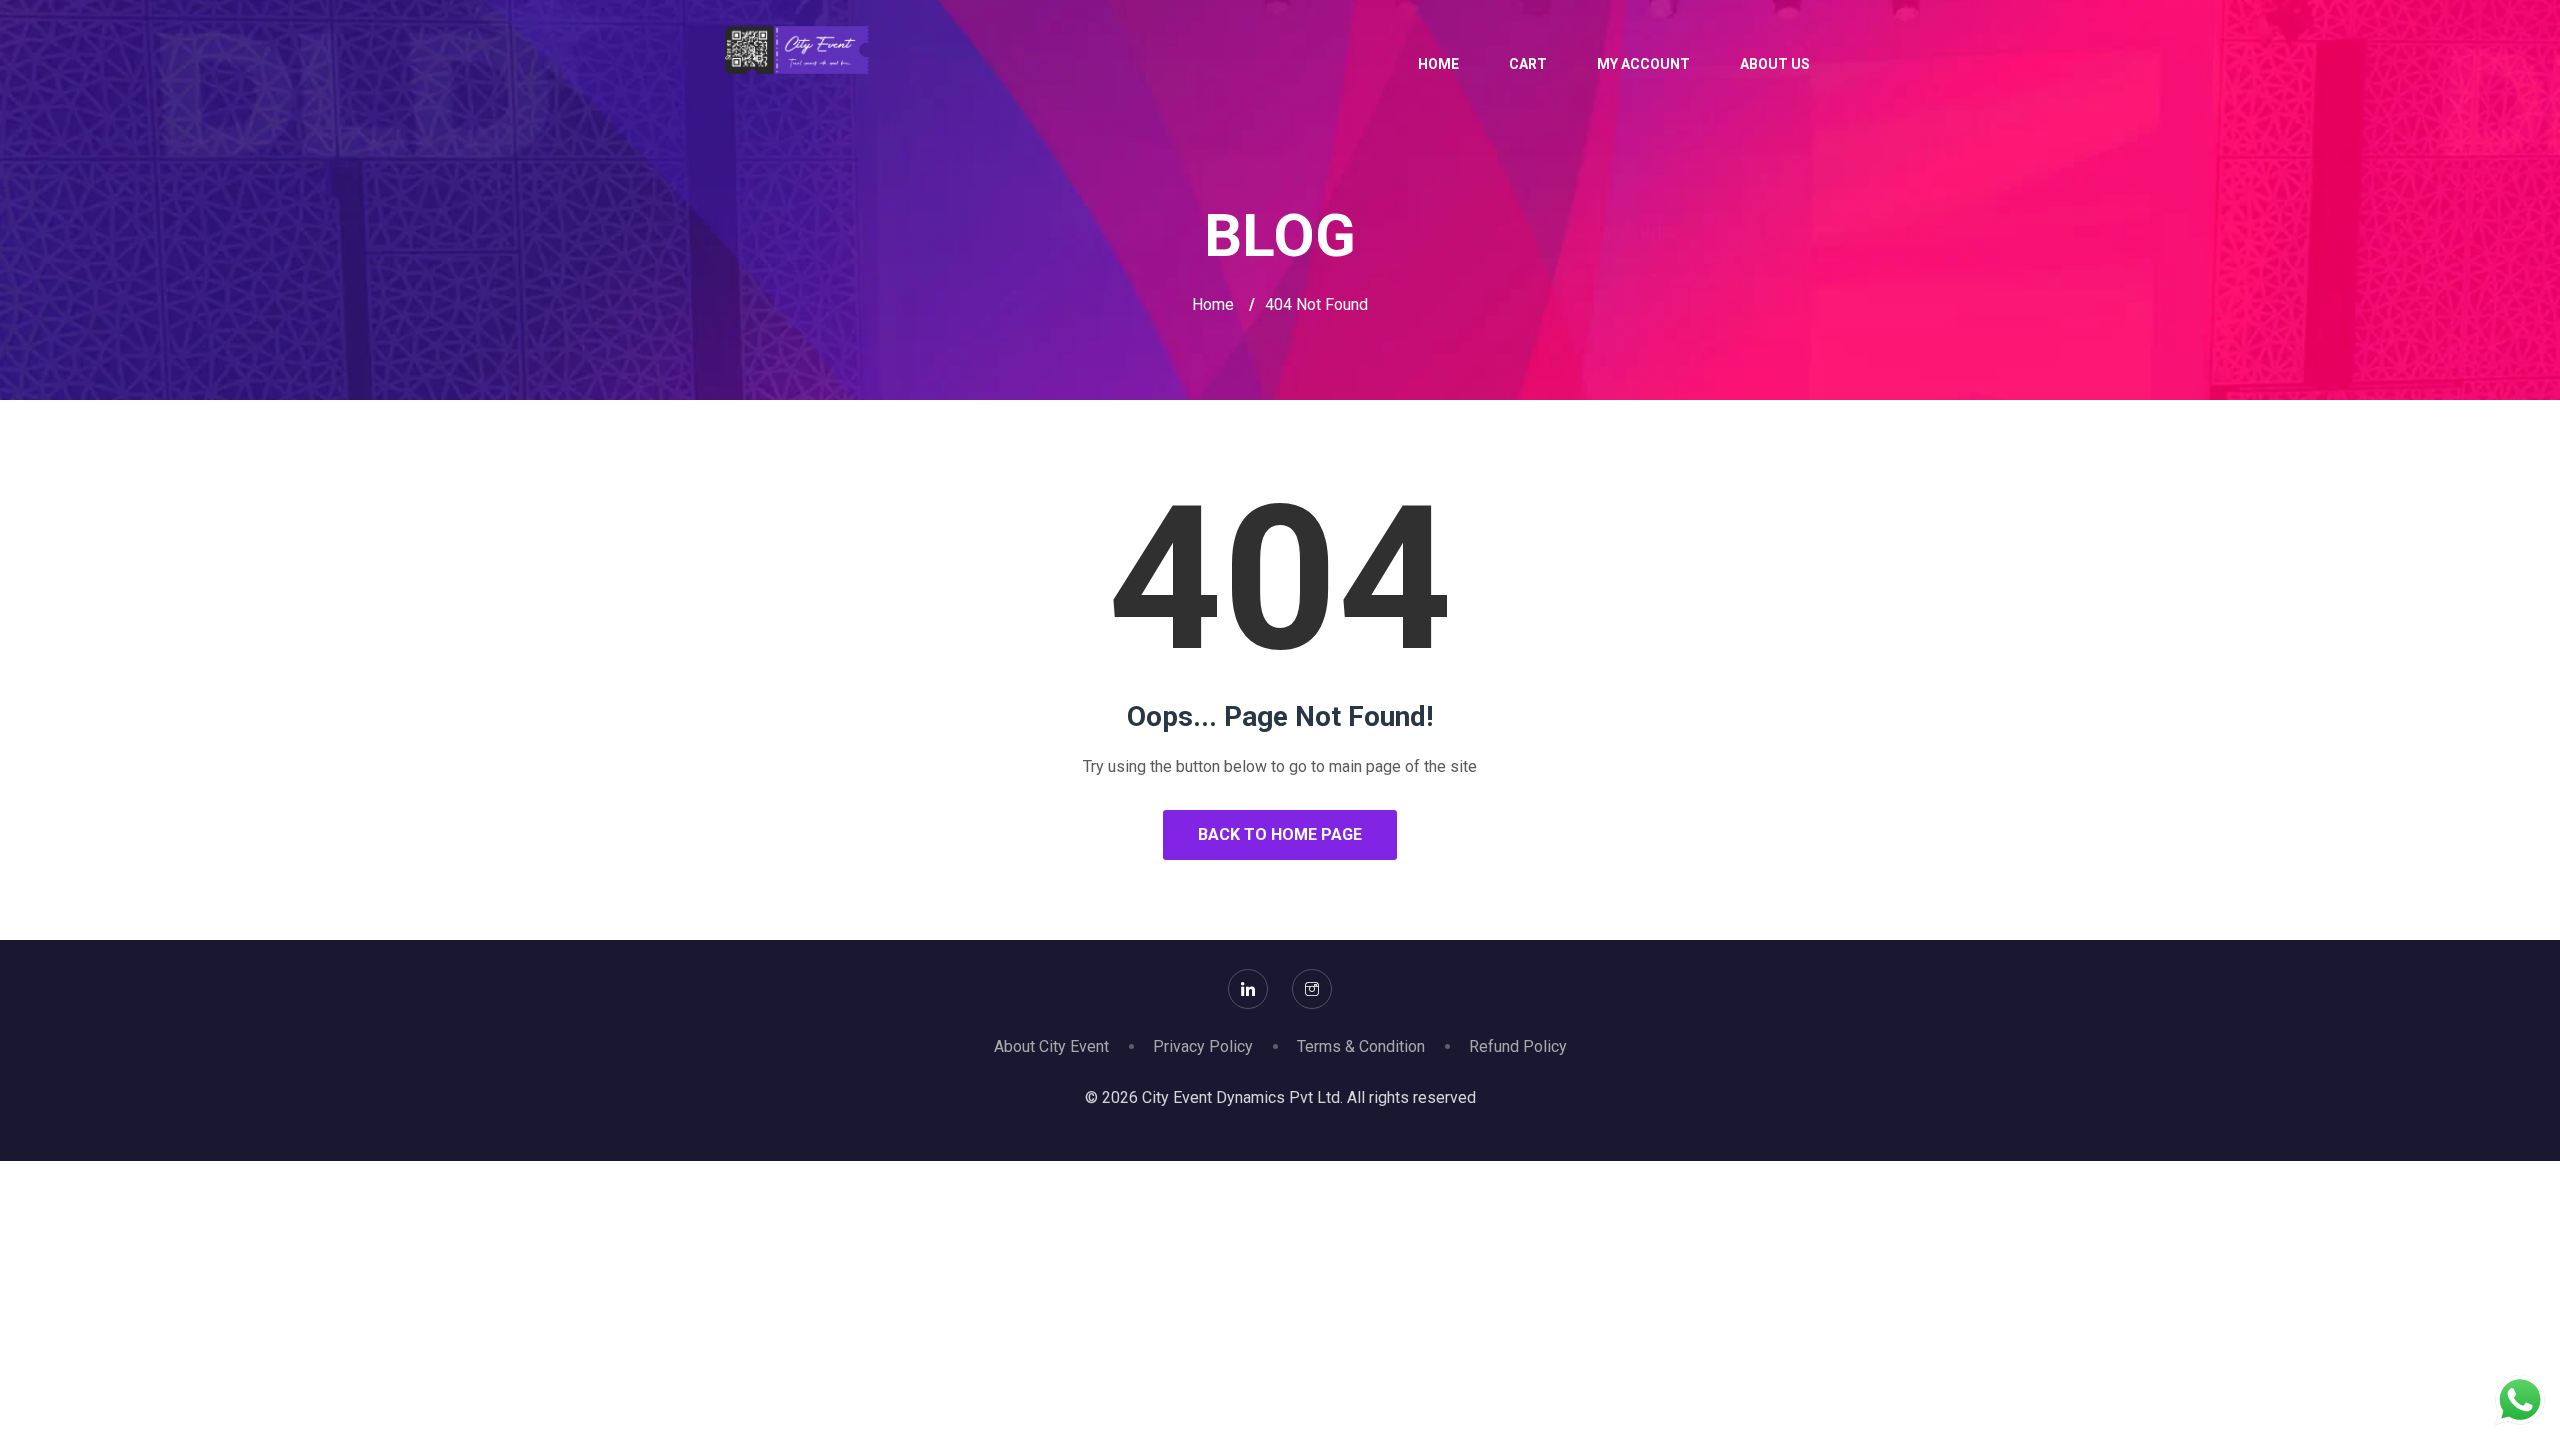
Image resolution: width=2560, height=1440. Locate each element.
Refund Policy (1518, 1046)
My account (1643, 64)
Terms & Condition (1361, 1046)
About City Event (1051, 1046)
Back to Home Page (1280, 834)
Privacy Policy (1203, 1046)
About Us (1775, 64)
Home (1438, 64)
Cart (1528, 64)
